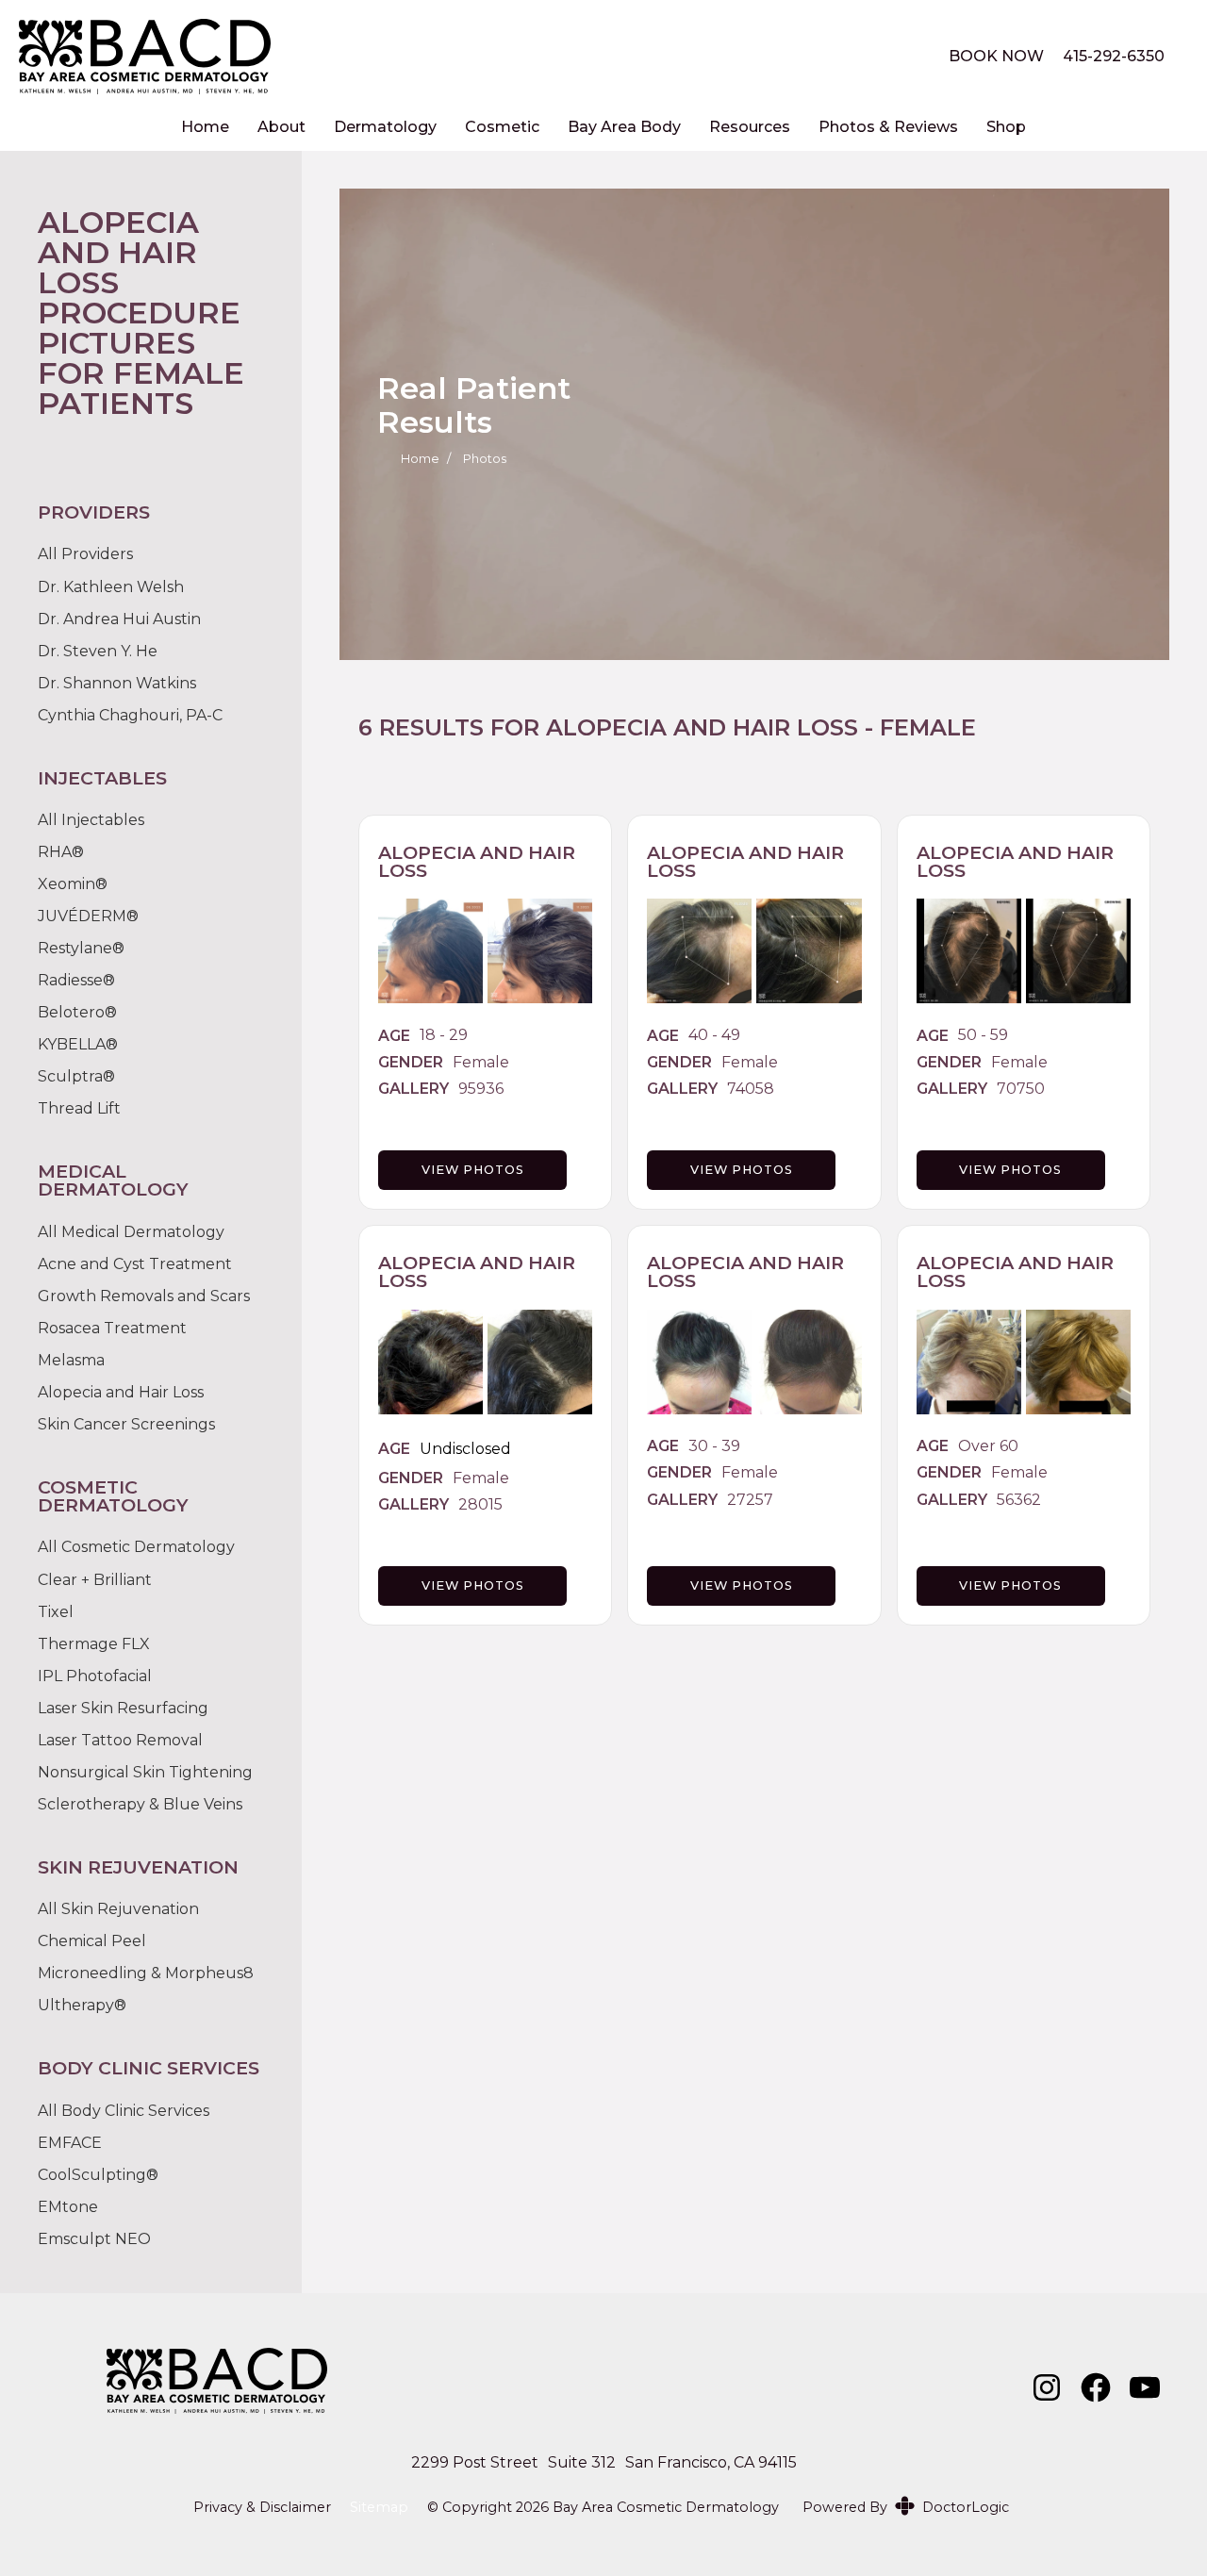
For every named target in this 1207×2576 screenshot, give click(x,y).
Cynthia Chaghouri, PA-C (130, 715)
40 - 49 (714, 1035)
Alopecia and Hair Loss (702, 727)
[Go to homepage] (460, 57)
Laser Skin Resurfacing (123, 1708)
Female (481, 1063)
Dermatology (385, 127)
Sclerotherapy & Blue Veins (140, 1804)
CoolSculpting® (98, 2175)
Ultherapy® (82, 2005)
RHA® (61, 852)
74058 (751, 1089)
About (281, 127)
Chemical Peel (92, 1941)
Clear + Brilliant (95, 1580)
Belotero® (77, 1012)
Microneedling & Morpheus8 (146, 1973)
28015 (480, 1505)
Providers (97, 554)
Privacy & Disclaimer (262, 2508)
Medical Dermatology (143, 1232)
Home (205, 127)
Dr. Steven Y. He (98, 651)
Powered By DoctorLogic (906, 2507)
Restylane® (81, 948)
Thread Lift (79, 1108)
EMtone (68, 2207)
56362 (1019, 1500)
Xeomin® (73, 884)
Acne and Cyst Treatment (135, 1264)
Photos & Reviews (888, 127)
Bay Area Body (624, 127)
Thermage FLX (94, 1644)
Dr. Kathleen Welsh (111, 587)
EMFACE (70, 2143)
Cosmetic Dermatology (148, 1547)
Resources (750, 127)
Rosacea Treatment (112, 1328)
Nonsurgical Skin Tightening (145, 1772)
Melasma (71, 1360)
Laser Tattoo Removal (120, 1740)
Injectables (103, 820)
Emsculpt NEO (94, 2239)
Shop (1006, 127)
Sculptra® (76, 1076)
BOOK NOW (996, 56)
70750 (1021, 1089)
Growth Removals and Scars (144, 1296)
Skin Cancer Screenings (126, 1424)
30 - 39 (714, 1446)
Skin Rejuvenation (130, 1909)
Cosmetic (502, 127)
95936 (481, 1089)
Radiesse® (76, 980)
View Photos (473, 1170)
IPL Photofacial (95, 1676)
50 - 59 (983, 1035)
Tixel (56, 1612)
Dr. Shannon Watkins (117, 683)
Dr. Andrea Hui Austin (119, 619)
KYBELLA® (78, 1044)
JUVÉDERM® (88, 916)
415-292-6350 (1114, 56)
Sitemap (379, 2508)
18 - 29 (444, 1035)
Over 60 (988, 1446)
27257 (750, 1500)
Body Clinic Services (135, 2111)
